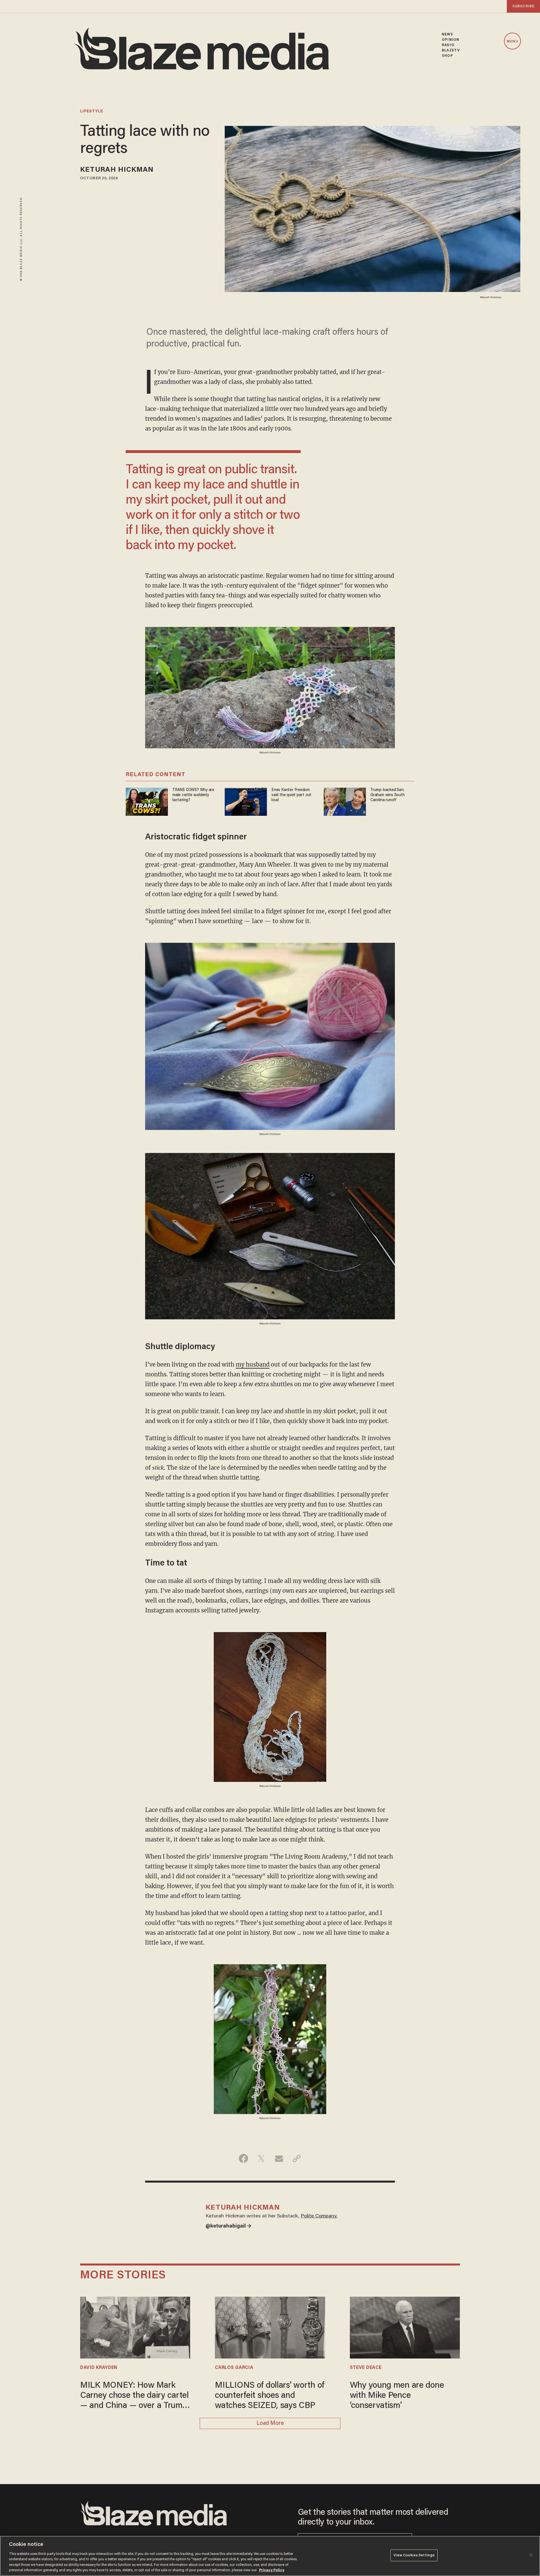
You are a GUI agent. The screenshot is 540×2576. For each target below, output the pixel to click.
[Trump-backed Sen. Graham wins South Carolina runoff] (345, 801)
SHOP (447, 56)
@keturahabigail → (229, 2226)
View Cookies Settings (414, 2555)
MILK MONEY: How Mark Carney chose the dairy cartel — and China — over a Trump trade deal (134, 2396)
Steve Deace (366, 2368)
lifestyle (92, 112)
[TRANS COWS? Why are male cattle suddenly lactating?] (147, 801)
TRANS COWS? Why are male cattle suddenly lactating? (193, 795)
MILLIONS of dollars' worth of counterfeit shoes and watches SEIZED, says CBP (270, 2396)
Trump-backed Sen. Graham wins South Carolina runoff (387, 795)
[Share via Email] (279, 2158)
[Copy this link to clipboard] (297, 2158)
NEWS (447, 34)
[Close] (531, 2555)
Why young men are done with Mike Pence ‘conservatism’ (397, 2396)
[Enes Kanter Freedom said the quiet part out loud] (246, 801)
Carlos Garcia (234, 2368)
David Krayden (99, 2368)
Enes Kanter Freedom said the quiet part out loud (291, 795)
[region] (270, 2556)
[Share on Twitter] (261, 2158)
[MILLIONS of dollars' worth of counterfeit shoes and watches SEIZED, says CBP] (270, 2327)
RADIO (448, 45)
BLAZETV (451, 50)
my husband (253, 1364)
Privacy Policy (272, 2570)
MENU (512, 41)
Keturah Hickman (117, 170)
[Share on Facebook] (243, 2158)
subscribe (523, 6)
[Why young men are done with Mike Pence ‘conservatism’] (405, 2327)
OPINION (451, 40)
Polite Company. (319, 2216)
